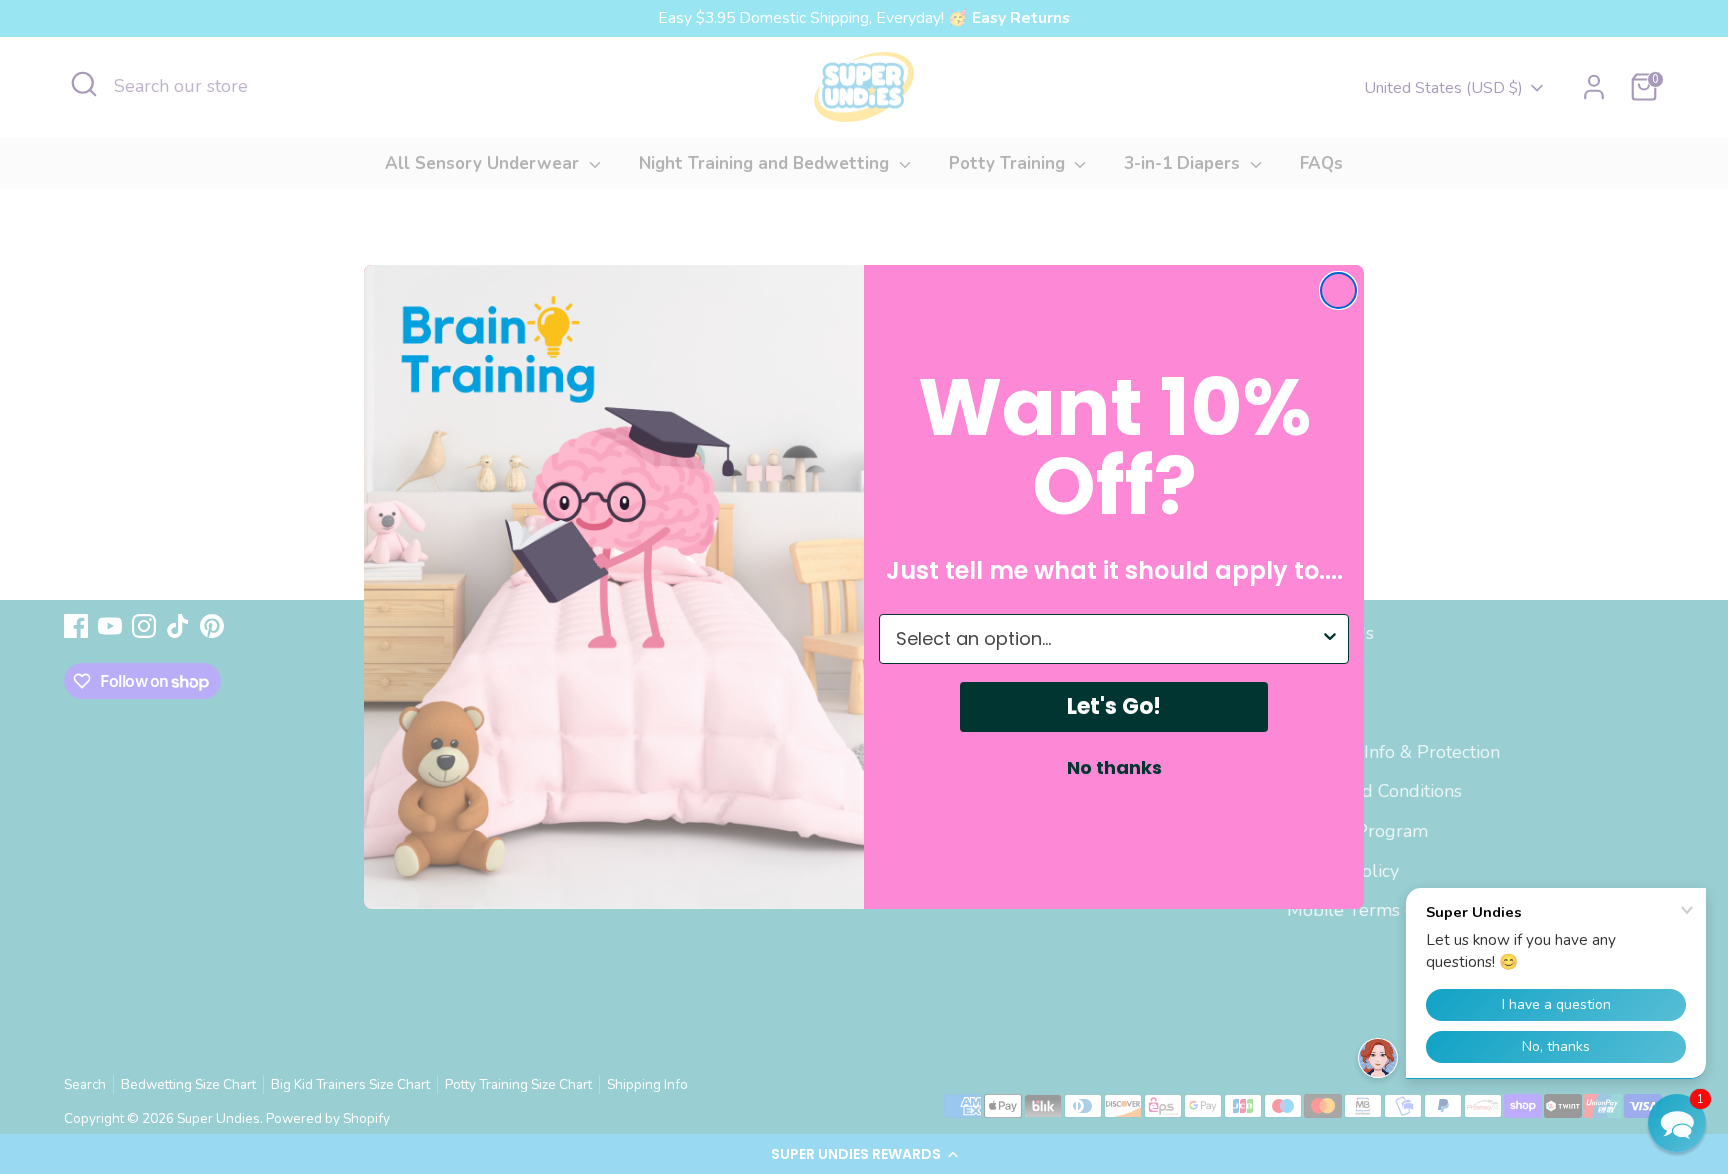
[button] (1677, 1123)
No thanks (1114, 768)
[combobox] (1108, 639)
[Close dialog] (1338, 290)
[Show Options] (1330, 639)
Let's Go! (1114, 706)
